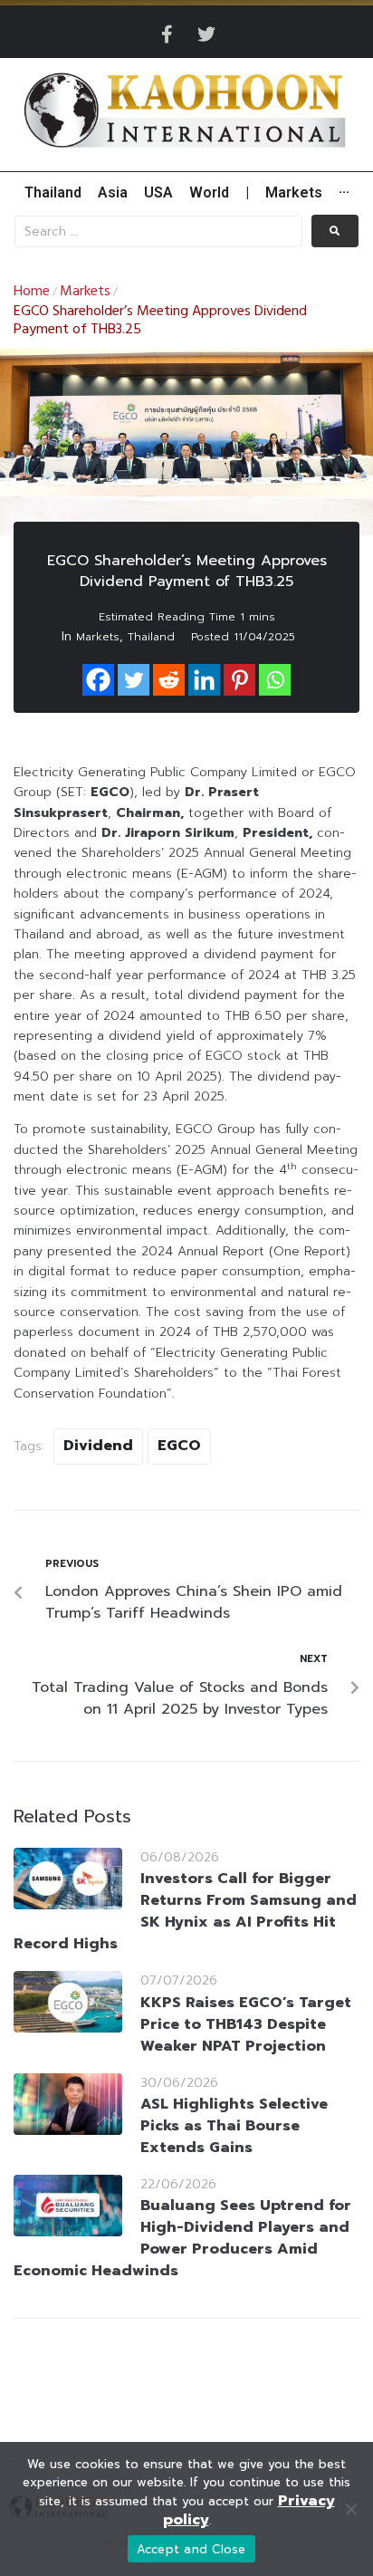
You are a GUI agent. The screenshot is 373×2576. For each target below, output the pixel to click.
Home (32, 292)
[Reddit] (169, 680)
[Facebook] (98, 680)
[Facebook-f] (167, 34)
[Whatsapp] (275, 680)
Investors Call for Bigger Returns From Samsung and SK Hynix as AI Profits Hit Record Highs (185, 1911)
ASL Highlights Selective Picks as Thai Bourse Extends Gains (234, 2126)
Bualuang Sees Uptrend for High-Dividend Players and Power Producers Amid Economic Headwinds (182, 2238)
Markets (85, 292)
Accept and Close (191, 2549)
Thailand (151, 637)
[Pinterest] (239, 680)
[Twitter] (206, 34)
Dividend (98, 1446)
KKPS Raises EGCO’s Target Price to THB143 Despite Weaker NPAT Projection (246, 2024)
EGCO (179, 1446)
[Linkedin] (204, 680)
